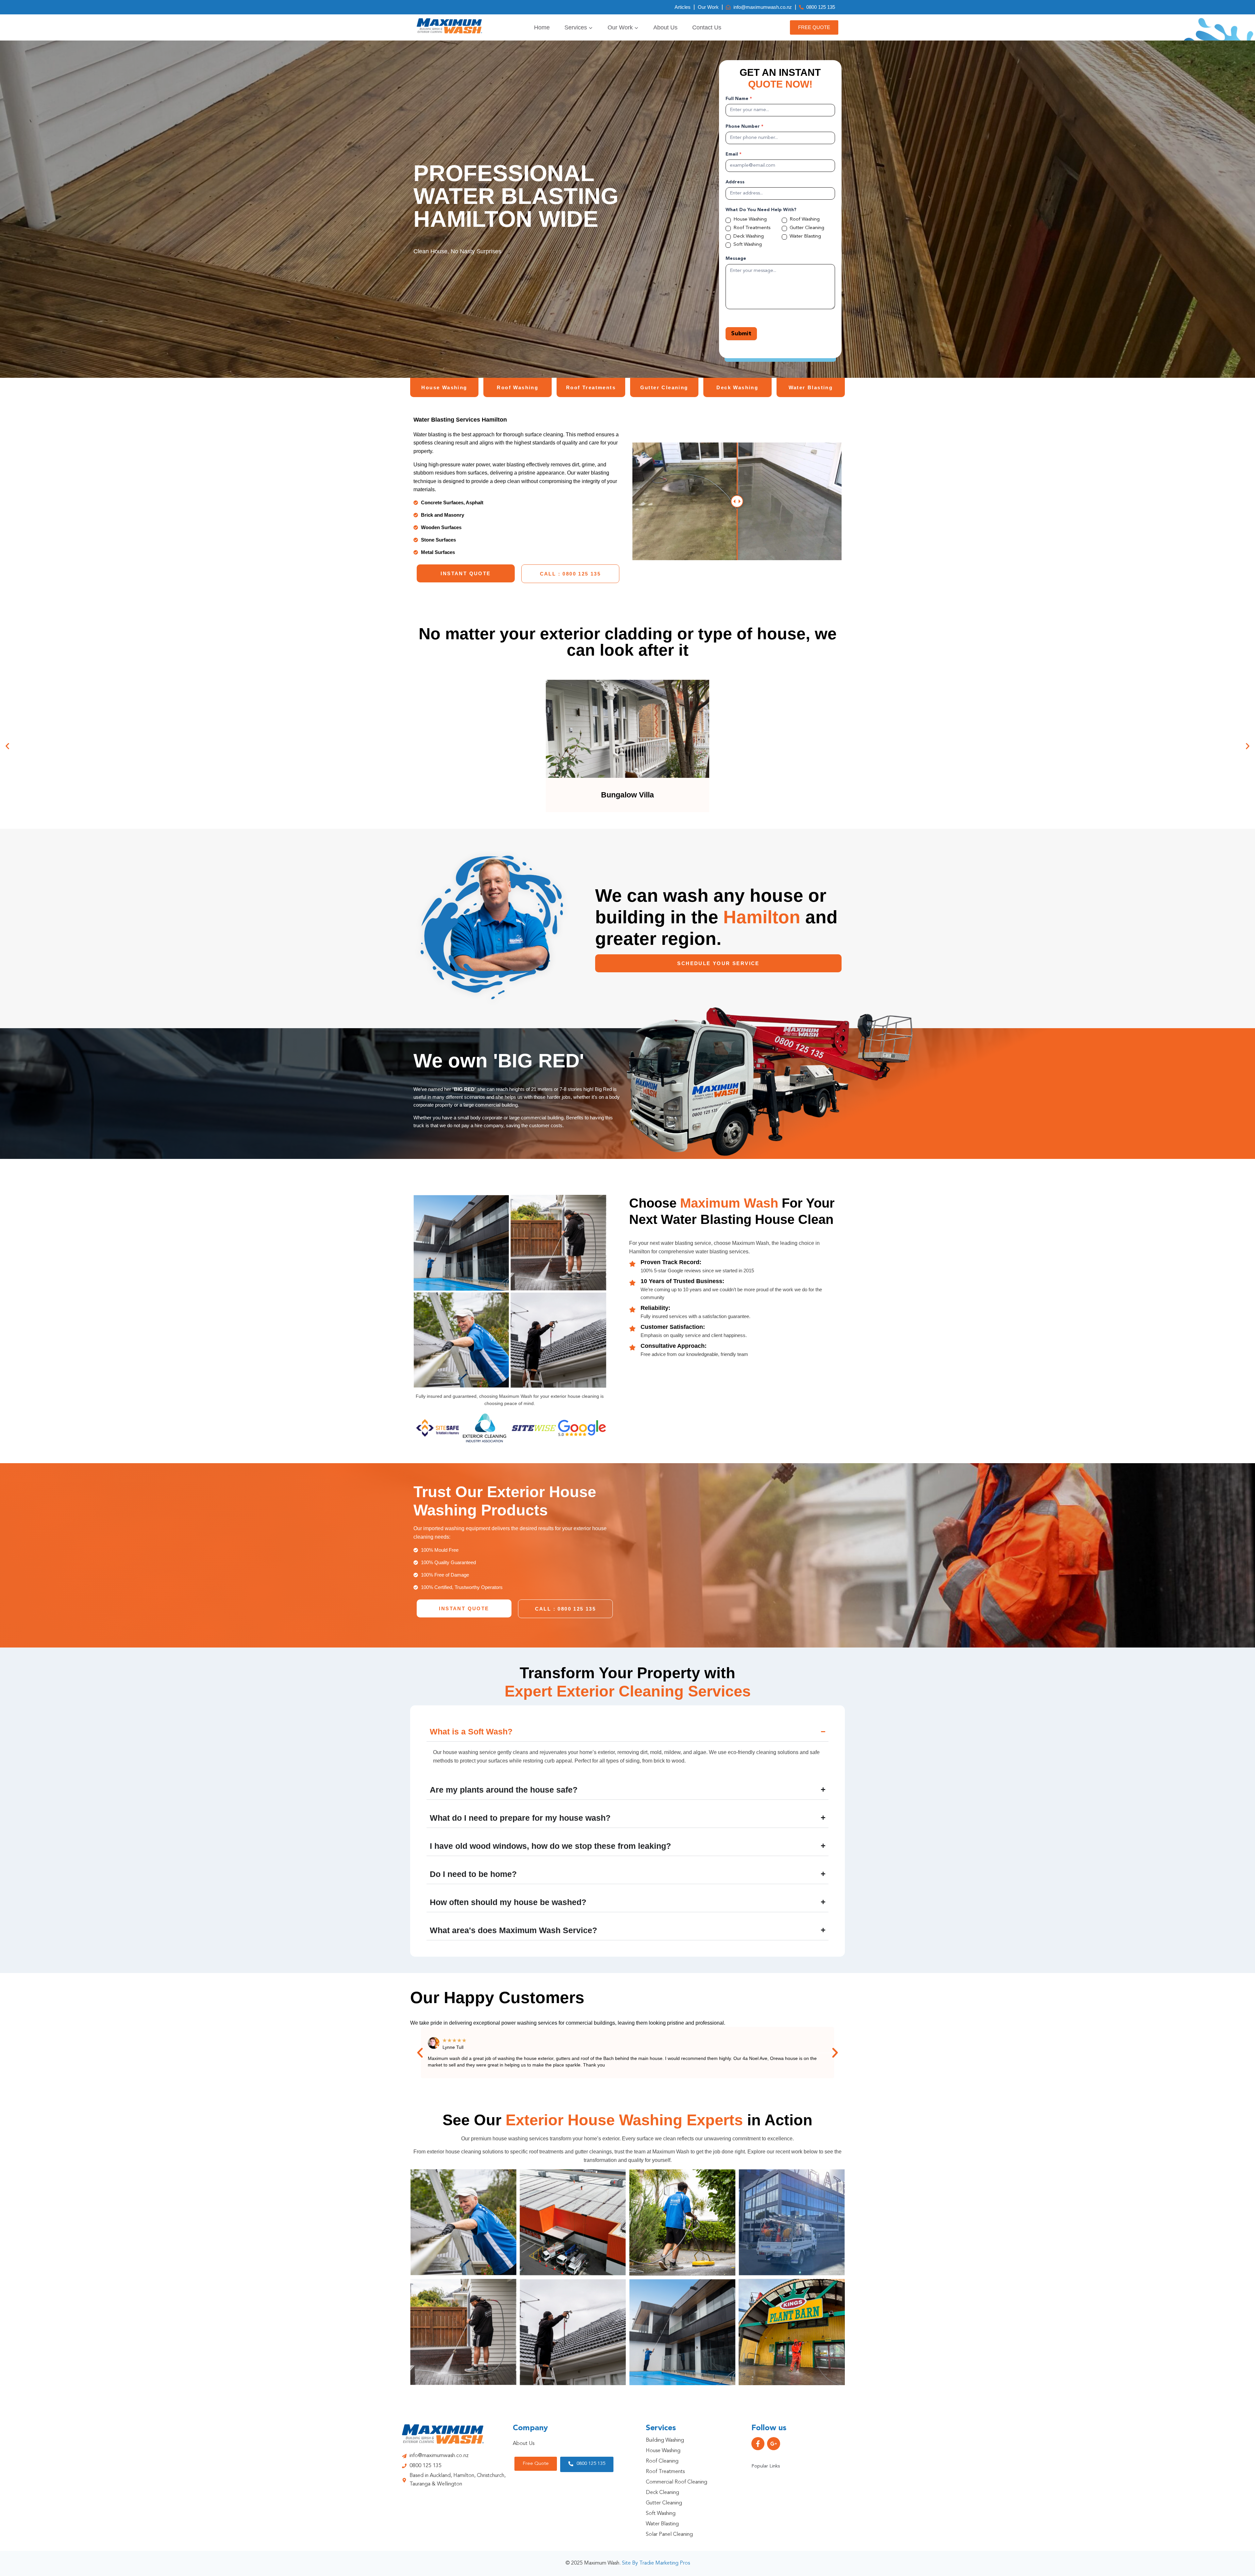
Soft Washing (747, 245)
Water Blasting (805, 236)
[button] (7, 746)
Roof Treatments (751, 228)
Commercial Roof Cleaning (677, 2482)
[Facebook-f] (758, 2444)
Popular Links (766, 2466)
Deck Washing (748, 236)
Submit (741, 334)
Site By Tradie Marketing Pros (656, 2563)
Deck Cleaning (662, 2493)
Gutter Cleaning (806, 228)
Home (542, 27)
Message (736, 259)
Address (735, 182)
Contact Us (707, 27)
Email (734, 154)
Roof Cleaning (662, 2461)
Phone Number (745, 126)
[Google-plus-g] (774, 2444)
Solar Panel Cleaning (669, 2534)
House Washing (749, 219)
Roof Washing (804, 219)
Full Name (739, 99)
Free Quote (814, 27)
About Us (665, 27)
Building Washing (665, 2440)
